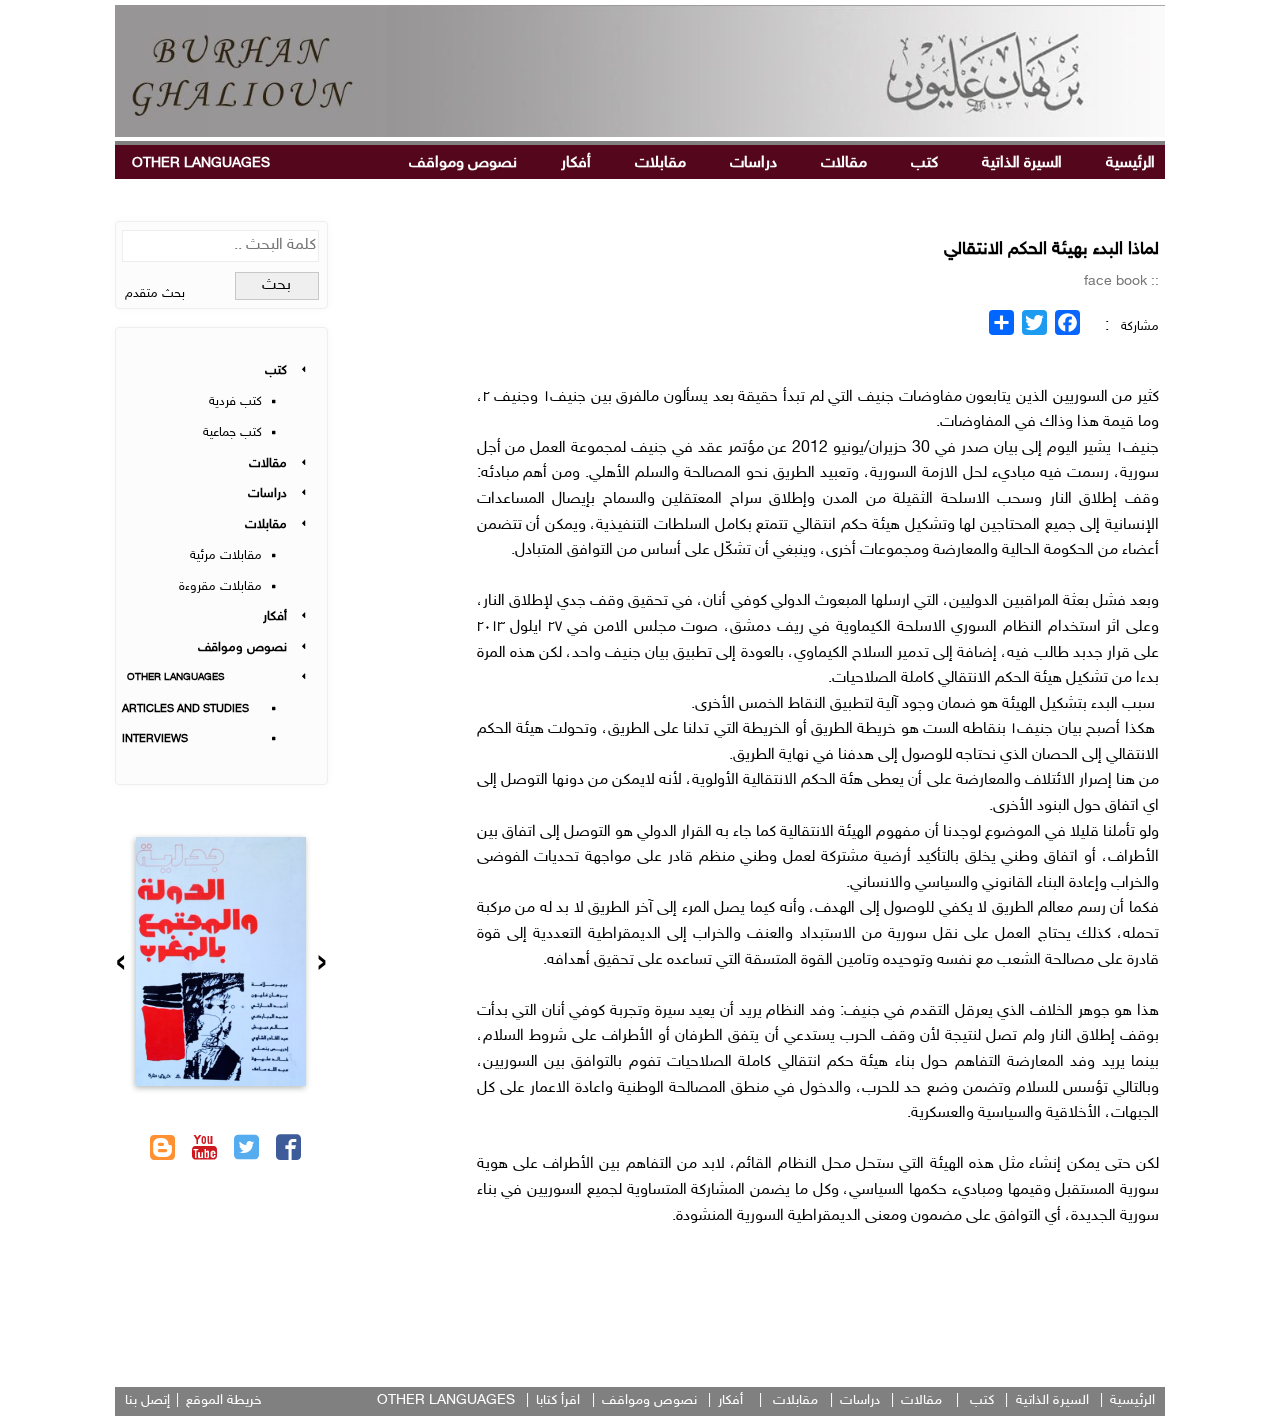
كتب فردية (235, 402)
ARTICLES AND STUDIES (185, 709)
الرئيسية (1130, 163)
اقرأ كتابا (558, 1400)
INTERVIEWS (155, 739)
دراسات (753, 163)
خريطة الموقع (224, 1400)
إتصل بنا (147, 1400)
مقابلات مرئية (226, 556)
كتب (924, 163)
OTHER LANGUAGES (201, 163)
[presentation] (322, 965)
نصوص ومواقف (463, 163)
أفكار (576, 163)
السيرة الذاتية (1022, 163)
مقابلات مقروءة (220, 587)
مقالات (844, 163)
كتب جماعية (232, 433)
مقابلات (660, 163)
